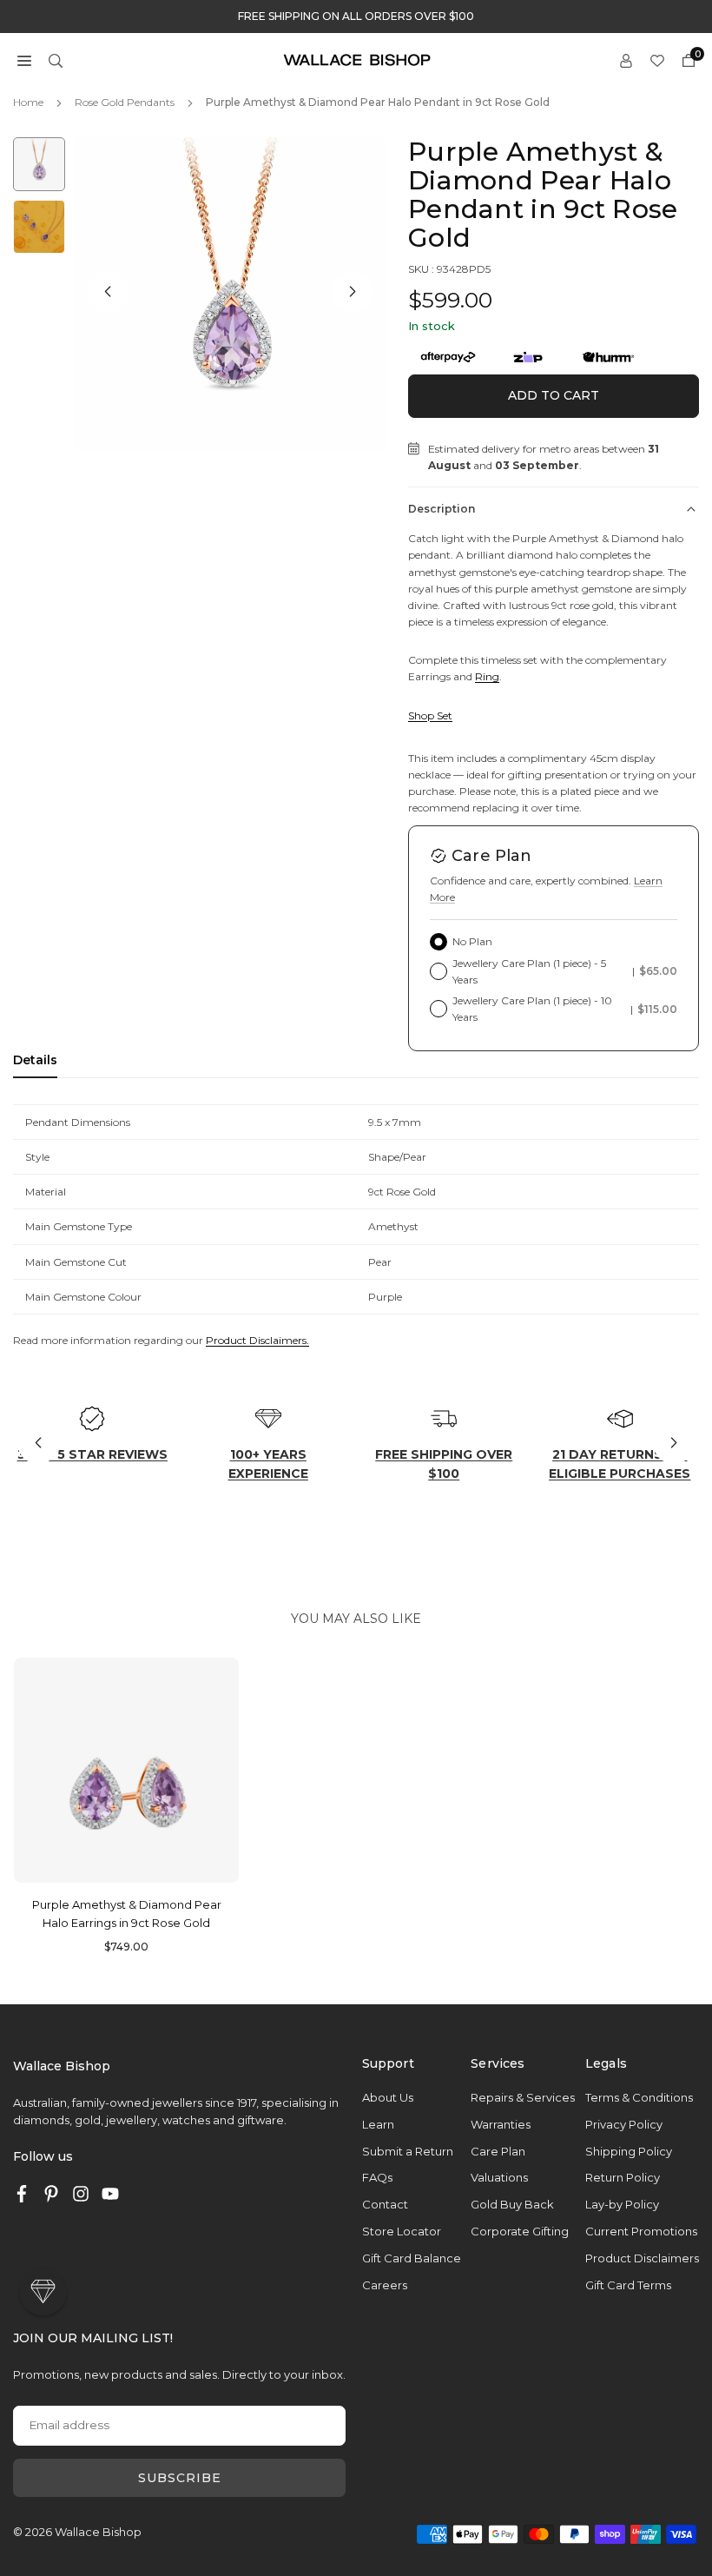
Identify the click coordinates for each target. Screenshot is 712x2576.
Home (28, 102)
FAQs (377, 2177)
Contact (385, 2204)
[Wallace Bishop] (357, 59)
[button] (24, 60)
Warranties (501, 2124)
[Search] (56, 60)
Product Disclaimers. (257, 1340)
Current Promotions (641, 2231)
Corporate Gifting (520, 2231)
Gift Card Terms (628, 2285)
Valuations (499, 2177)
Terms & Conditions (639, 2097)
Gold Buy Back (512, 2204)
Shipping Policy (629, 2151)
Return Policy (623, 2177)
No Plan (472, 941)
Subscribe (180, 2478)
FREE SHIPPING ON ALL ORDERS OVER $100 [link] (356, 17)
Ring (487, 676)
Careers (385, 2285)
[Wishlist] (657, 60)
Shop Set (430, 715)
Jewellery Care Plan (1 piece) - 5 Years (565, 971)
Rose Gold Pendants (125, 102)
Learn (378, 2124)
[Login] (626, 60)
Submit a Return (408, 2151)
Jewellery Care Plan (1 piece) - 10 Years (565, 1009)
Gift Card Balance (412, 2258)
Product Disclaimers (642, 2258)
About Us (388, 2097)
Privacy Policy (624, 2124)
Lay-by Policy (622, 2204)
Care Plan (498, 2151)
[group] (230, 294)
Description (442, 509)
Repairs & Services (523, 2097)
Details (35, 1060)
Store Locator (402, 2231)
